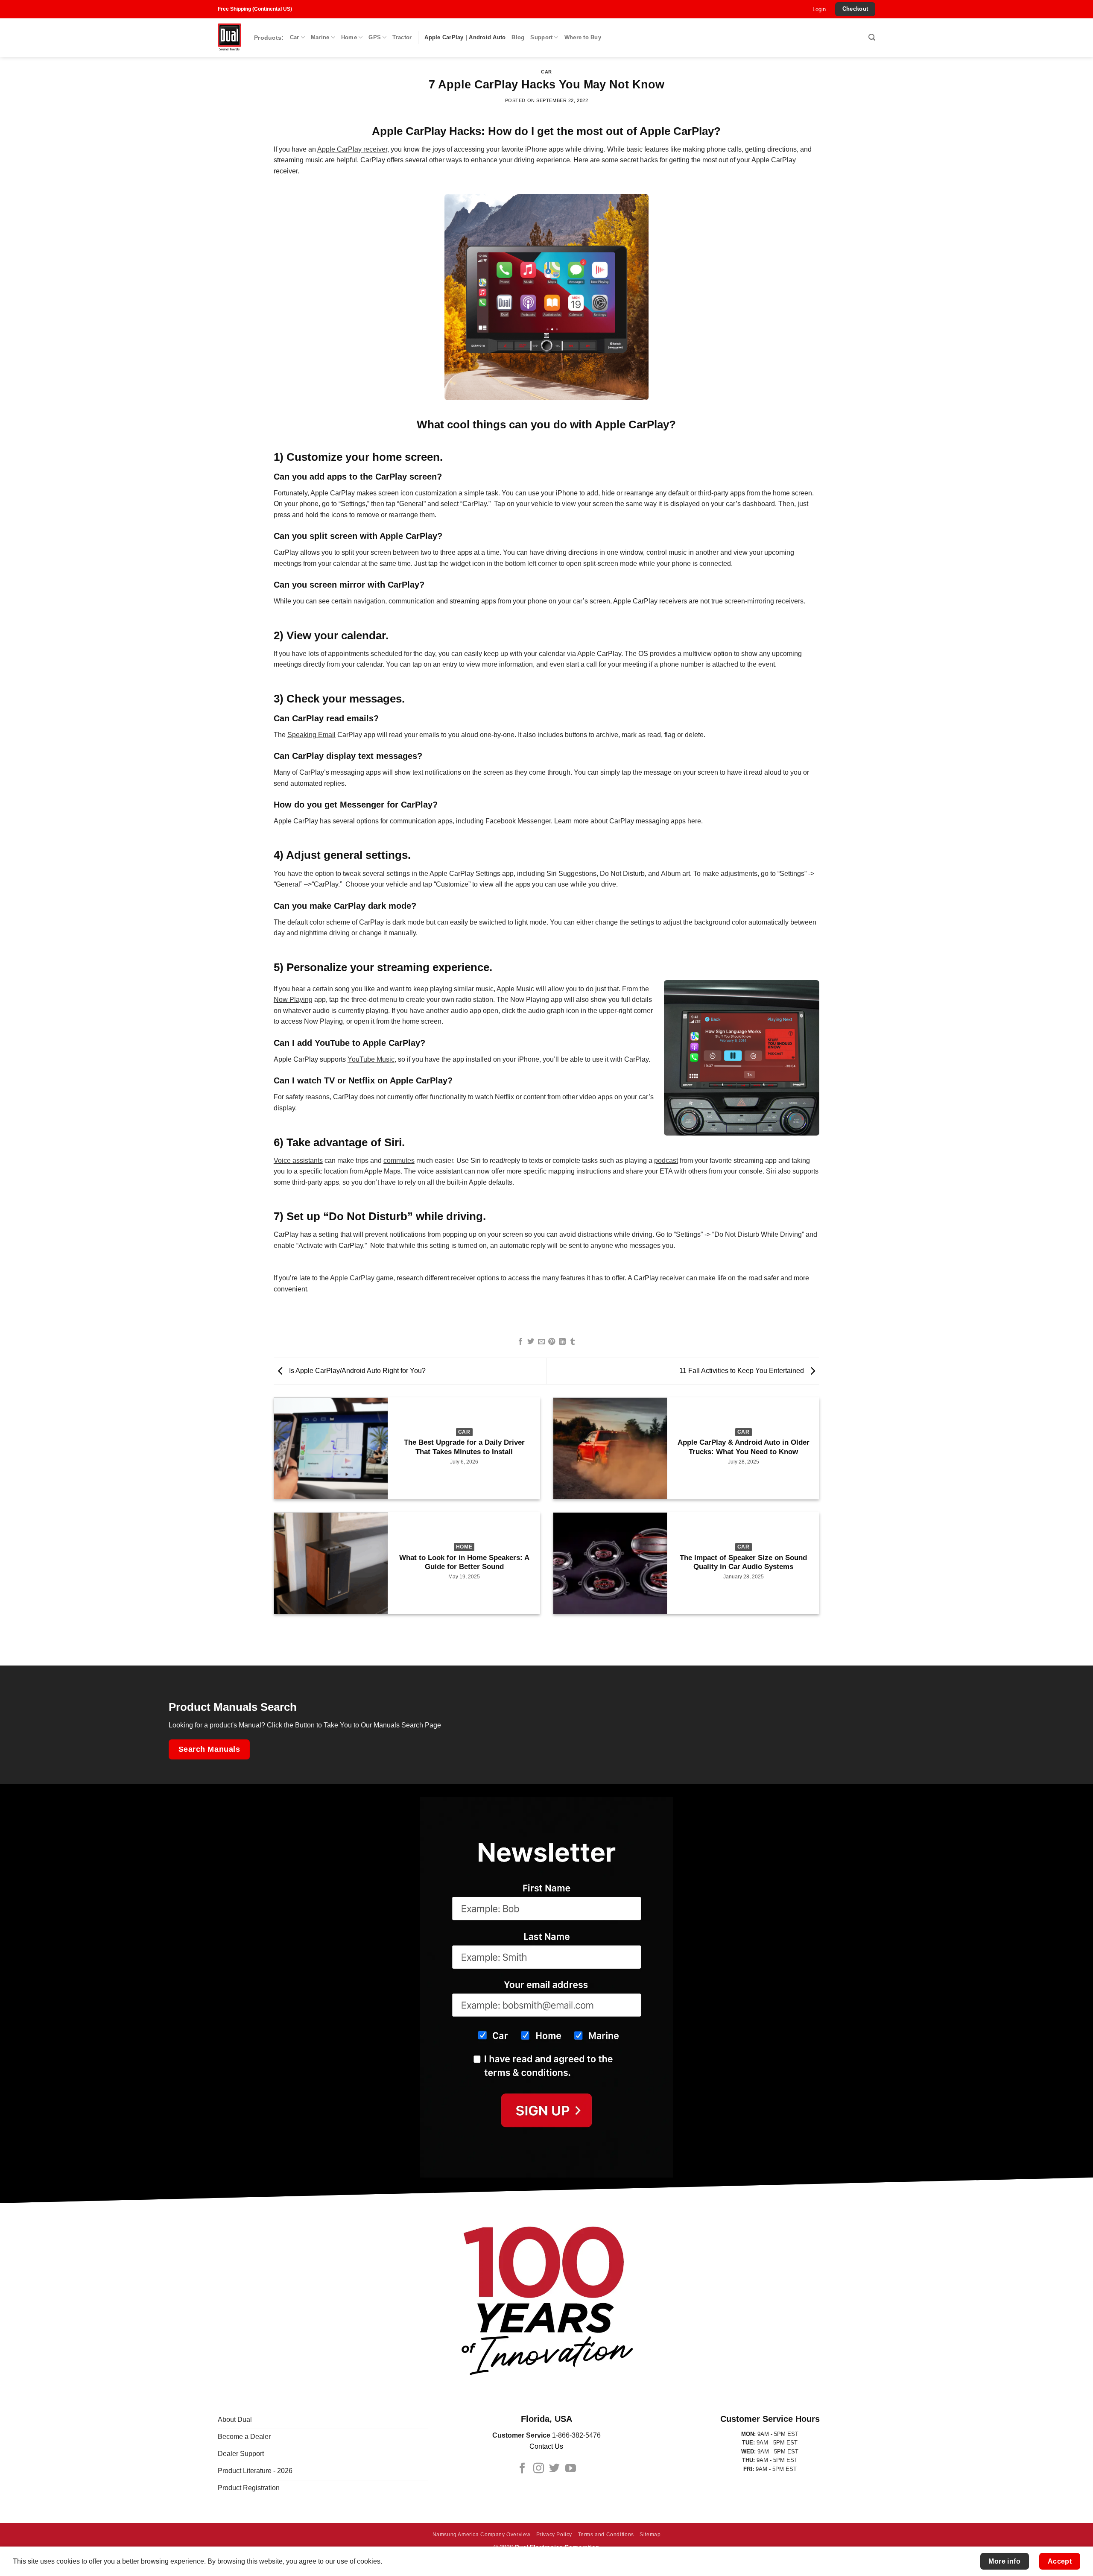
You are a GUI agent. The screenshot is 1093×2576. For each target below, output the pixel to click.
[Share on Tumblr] (573, 1342)
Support (541, 37)
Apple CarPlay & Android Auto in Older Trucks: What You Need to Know (744, 1447)
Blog (518, 37)
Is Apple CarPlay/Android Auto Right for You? (357, 1371)
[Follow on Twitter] (554, 2469)
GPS (375, 37)
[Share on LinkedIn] (562, 1342)
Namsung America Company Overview (482, 2535)
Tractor (402, 37)
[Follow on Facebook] (522, 2469)
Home (349, 37)
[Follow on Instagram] (539, 2469)
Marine (320, 37)
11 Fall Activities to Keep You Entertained (742, 1371)
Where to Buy (583, 37)
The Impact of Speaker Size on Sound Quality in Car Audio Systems (743, 1562)
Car (295, 37)
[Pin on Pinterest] (552, 1342)
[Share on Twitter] (531, 1342)
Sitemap (650, 2535)
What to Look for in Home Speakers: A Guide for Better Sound (464, 1562)
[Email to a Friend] (541, 1342)
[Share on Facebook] (520, 1342)
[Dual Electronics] (229, 38)
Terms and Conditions (606, 2535)
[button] (819, 9)
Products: (269, 38)
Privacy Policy (554, 2535)
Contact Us (546, 2446)
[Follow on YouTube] (571, 2469)
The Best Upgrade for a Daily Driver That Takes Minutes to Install (464, 1447)
